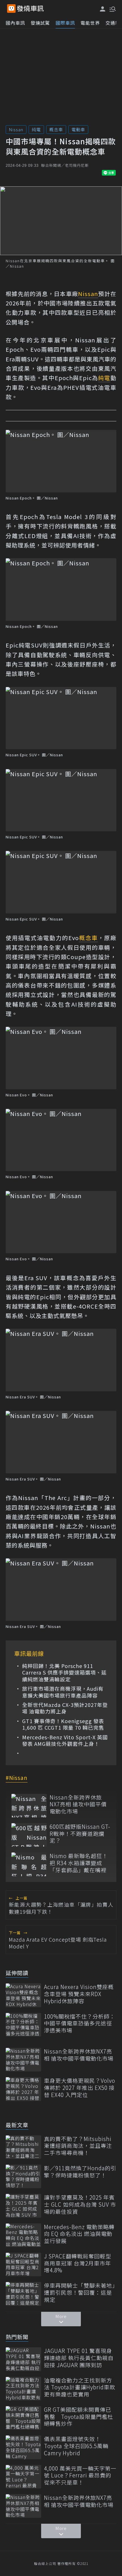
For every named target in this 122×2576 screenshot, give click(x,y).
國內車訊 (15, 23)
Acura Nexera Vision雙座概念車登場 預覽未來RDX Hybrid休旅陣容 (79, 1994)
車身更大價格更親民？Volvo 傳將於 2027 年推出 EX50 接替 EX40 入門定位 (80, 2088)
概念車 (56, 129)
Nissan (16, 129)
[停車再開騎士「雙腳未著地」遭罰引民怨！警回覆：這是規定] (23, 2294)
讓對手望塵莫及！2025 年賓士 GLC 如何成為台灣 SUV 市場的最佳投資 (80, 2204)
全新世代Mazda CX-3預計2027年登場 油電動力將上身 (65, 1708)
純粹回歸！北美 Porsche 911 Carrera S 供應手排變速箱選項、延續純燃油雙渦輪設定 (64, 1673)
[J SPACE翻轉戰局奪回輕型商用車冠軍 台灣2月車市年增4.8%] (23, 2264)
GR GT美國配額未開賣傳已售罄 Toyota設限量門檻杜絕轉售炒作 (79, 2417)
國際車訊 (65, 23)
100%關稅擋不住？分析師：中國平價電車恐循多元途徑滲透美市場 (80, 2023)
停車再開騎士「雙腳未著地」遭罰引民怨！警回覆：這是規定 (80, 2292)
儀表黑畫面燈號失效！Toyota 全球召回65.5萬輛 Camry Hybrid (76, 2446)
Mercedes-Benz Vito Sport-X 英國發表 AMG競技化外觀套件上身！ (65, 1741)
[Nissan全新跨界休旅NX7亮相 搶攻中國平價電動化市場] (29, 1806)
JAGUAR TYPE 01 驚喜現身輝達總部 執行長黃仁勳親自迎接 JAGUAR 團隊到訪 (79, 2358)
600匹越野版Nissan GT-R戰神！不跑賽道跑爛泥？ (80, 1834)
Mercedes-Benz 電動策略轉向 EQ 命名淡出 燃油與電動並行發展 (79, 2234)
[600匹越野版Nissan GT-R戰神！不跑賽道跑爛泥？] (29, 1835)
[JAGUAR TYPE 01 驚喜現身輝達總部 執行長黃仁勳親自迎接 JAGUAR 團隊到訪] (23, 2359)
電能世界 (90, 23)
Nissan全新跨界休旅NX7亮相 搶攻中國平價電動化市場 (78, 1804)
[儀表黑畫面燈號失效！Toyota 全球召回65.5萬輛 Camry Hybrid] (23, 2447)
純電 (36, 129)
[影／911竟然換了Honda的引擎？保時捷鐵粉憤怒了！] (23, 2176)
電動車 (78, 129)
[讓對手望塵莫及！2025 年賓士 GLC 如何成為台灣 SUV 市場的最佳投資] (23, 2206)
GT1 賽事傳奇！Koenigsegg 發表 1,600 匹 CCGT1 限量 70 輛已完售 (63, 1724)
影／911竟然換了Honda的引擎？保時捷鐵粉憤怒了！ (80, 2172)
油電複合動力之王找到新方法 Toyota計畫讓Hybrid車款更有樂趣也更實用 (80, 2387)
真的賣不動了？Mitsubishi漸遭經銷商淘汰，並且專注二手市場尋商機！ (78, 2146)
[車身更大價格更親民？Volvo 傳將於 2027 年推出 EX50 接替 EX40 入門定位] (23, 2089)
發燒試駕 (40, 23)
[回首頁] (30, 9)
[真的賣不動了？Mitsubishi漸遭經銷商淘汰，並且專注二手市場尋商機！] (23, 2147)
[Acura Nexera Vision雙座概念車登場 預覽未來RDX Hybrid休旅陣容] (23, 1995)
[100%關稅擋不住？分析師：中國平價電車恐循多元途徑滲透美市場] (23, 2025)
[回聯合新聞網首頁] (11, 9)
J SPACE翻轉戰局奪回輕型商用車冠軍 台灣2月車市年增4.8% (78, 2263)
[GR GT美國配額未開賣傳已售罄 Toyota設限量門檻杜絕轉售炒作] (23, 2418)
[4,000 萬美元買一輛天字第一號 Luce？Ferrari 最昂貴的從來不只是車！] (23, 2477)
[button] (112, 9)
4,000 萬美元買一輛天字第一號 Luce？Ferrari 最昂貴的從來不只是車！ (80, 2475)
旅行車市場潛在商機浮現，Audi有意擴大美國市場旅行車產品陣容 (63, 1692)
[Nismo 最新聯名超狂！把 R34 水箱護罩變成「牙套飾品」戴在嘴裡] (29, 1864)
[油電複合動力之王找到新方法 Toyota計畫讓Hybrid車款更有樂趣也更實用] (23, 2389)
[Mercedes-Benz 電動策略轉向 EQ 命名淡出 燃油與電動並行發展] (23, 2235)
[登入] (103, 9)
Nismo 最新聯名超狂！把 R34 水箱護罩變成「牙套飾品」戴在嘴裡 (79, 1863)
